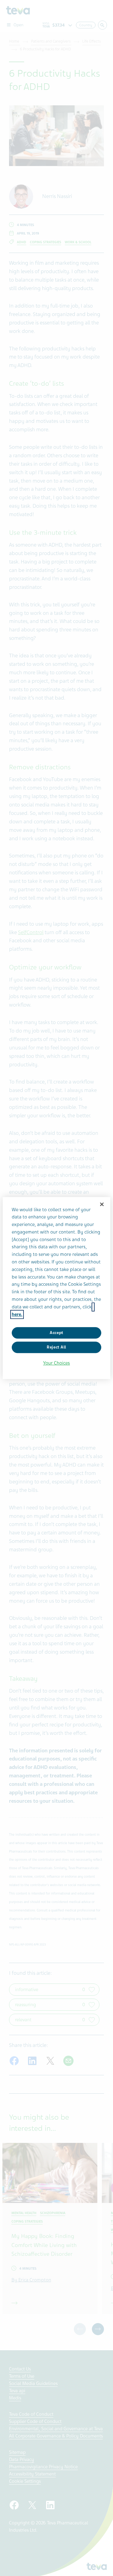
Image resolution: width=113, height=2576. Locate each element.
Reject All (56, 1347)
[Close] (102, 1204)
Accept (56, 1333)
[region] (56, 1288)
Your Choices (56, 1363)
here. (17, 1314)
